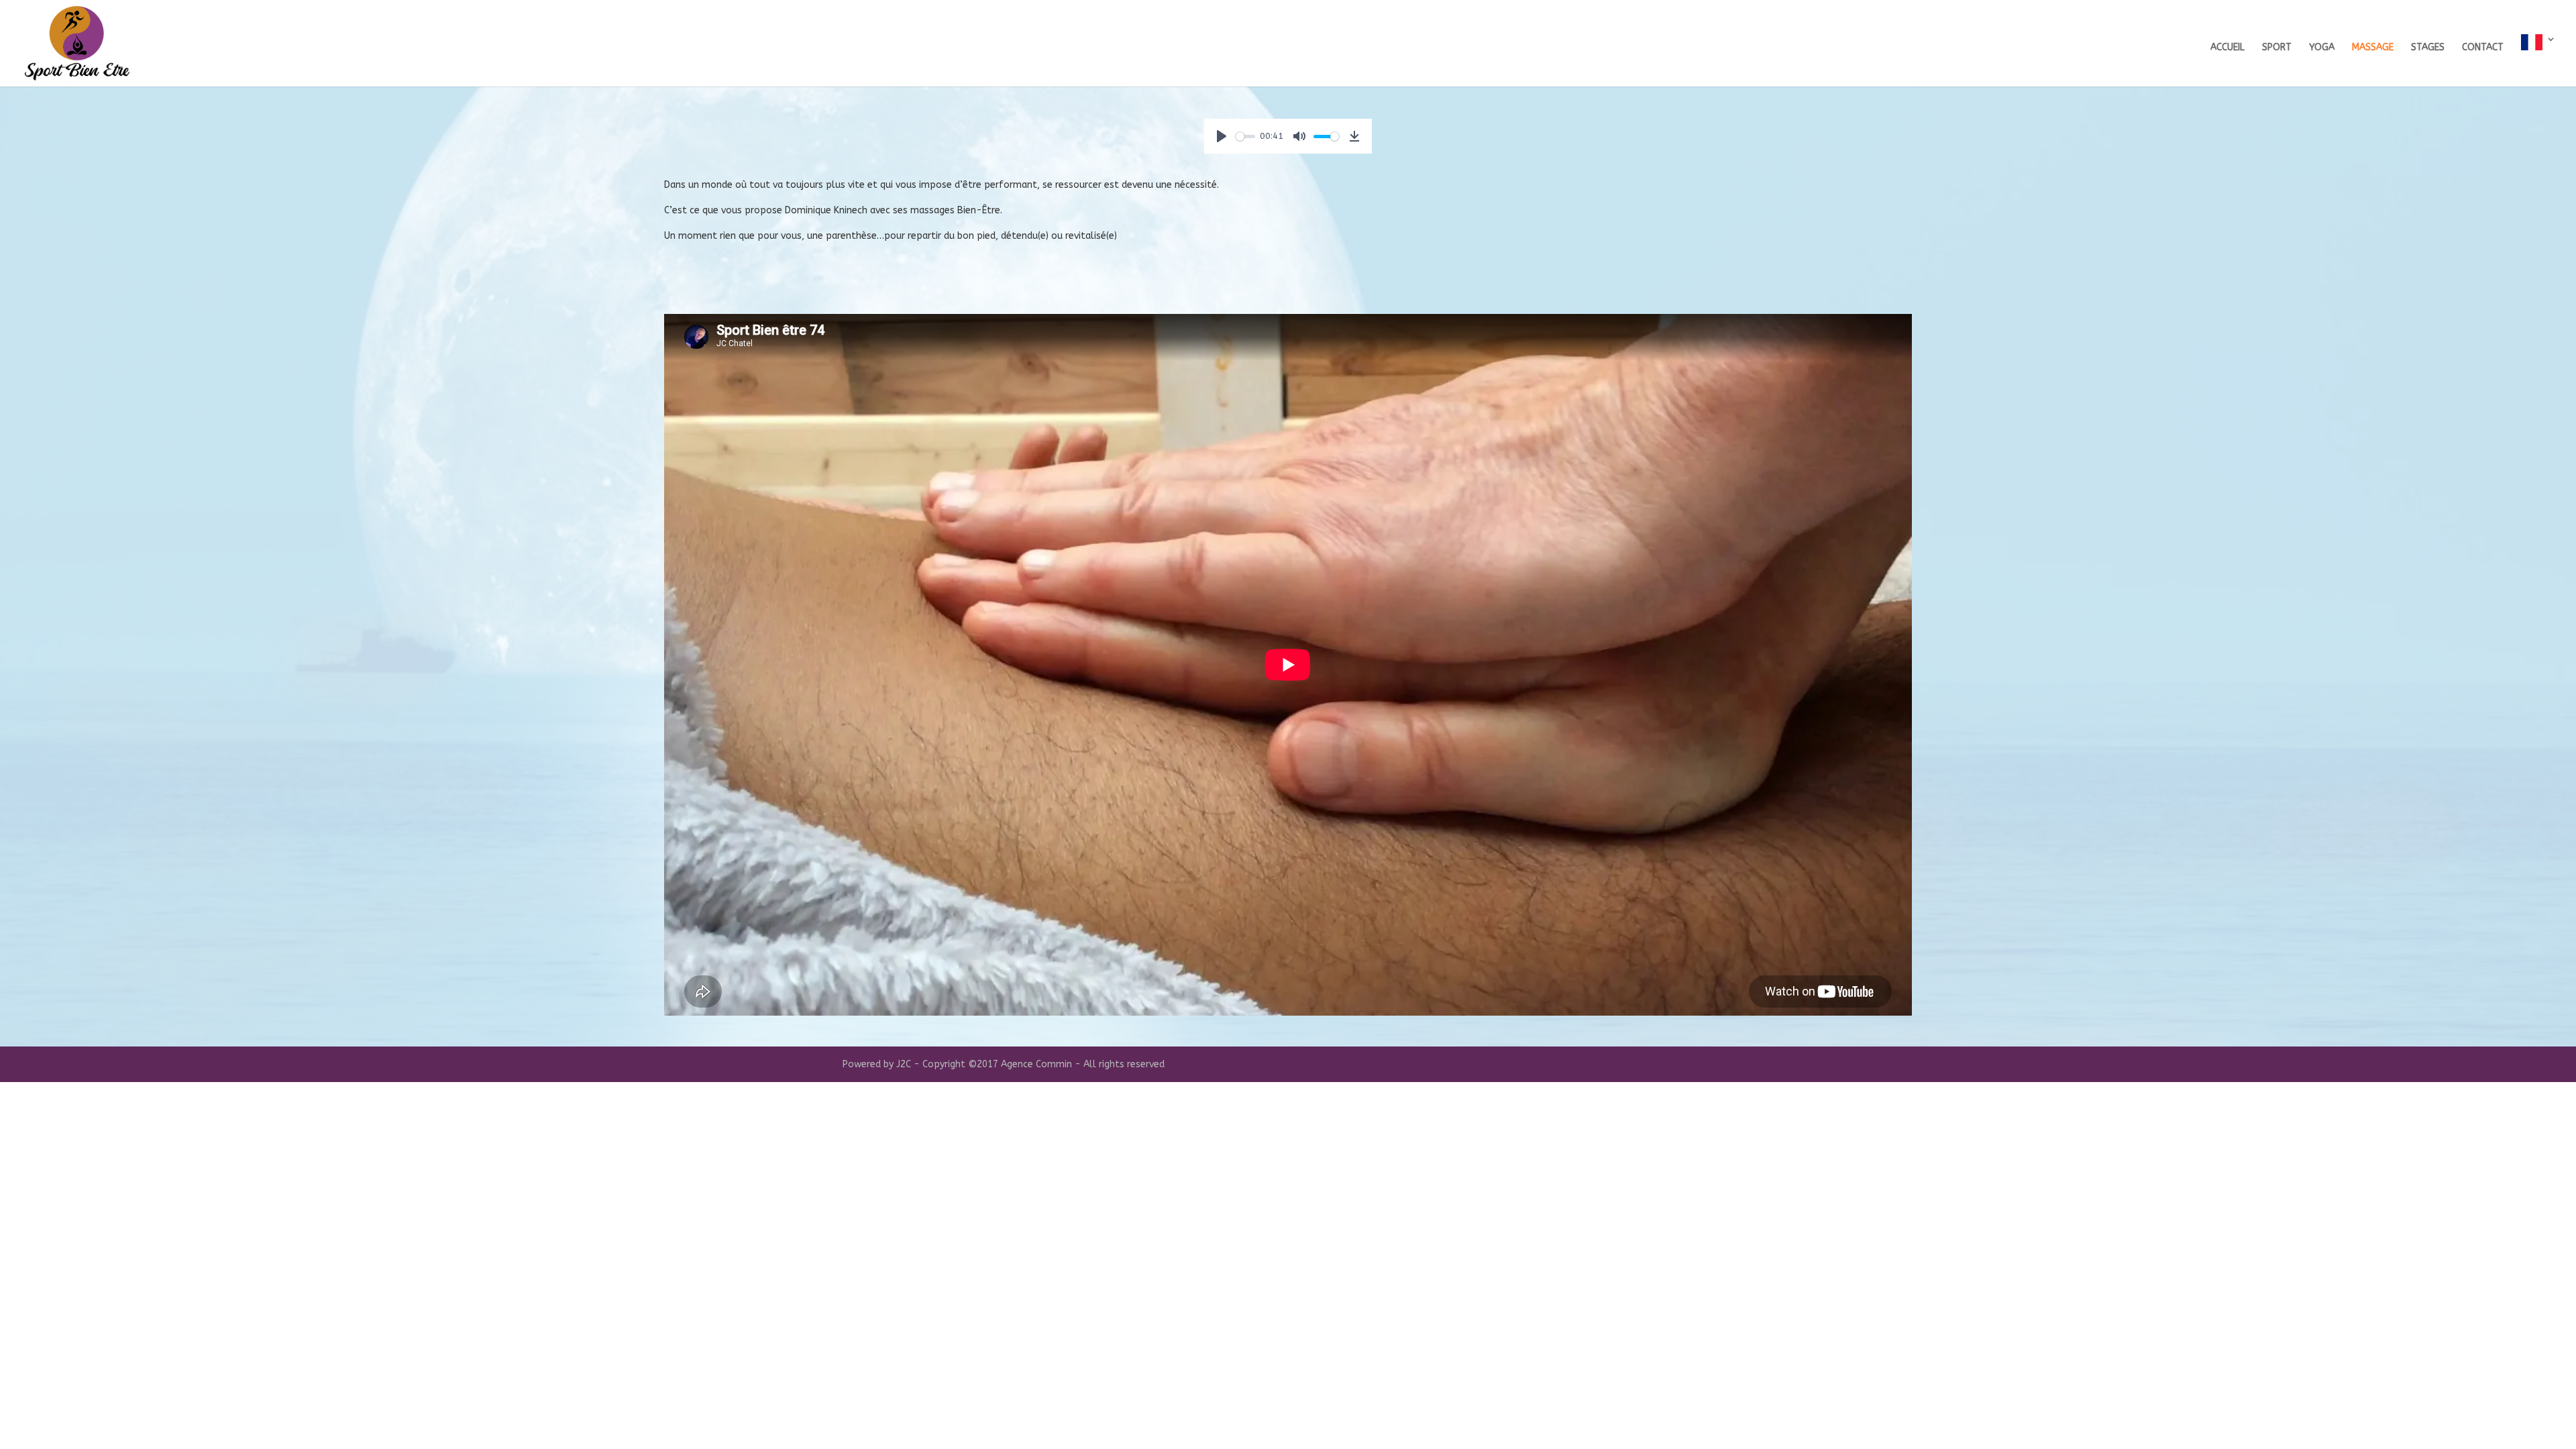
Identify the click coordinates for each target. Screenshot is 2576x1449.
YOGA (2322, 48)
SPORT (2277, 48)
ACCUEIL (2228, 48)
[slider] (1245, 137)
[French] (2538, 60)
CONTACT (2483, 48)
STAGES (2428, 48)
